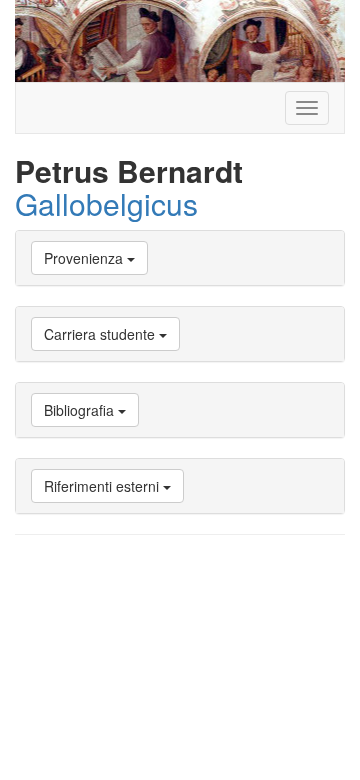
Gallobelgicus (106, 203)
